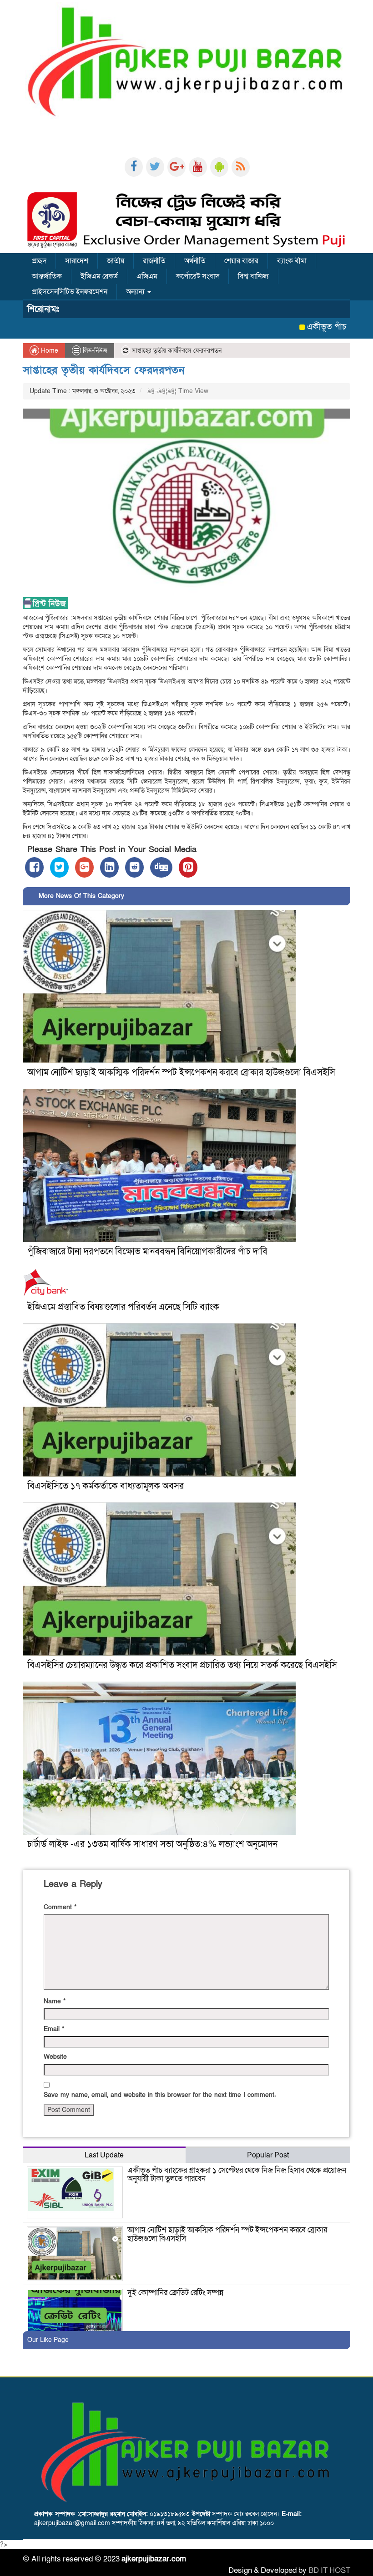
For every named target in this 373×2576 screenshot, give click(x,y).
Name (55, 2001)
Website (55, 2057)
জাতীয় (116, 261)
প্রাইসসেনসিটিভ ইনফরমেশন (70, 292)
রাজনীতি (154, 261)
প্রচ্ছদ (39, 261)
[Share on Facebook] (34, 867)
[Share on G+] (84, 867)
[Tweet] (59, 867)
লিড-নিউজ (95, 351)
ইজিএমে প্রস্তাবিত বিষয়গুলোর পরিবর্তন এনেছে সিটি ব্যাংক (123, 1307)
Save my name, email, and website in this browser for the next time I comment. (160, 2095)
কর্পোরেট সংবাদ (198, 276)
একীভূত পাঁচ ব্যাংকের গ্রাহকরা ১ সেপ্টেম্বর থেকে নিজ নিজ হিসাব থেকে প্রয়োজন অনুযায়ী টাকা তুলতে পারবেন (237, 2175)
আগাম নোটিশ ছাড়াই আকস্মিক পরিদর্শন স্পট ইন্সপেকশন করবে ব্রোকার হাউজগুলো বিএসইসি (181, 1073)
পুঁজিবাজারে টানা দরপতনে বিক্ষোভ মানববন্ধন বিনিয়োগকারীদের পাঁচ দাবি (147, 1252)
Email (54, 2029)
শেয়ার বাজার (241, 261)
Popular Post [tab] (268, 2155)
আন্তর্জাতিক (47, 276)
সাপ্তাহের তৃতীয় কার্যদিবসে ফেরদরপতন (103, 370)
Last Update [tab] (104, 2155)
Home (49, 351)
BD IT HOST (329, 2570)
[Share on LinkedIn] (109, 867)
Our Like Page (48, 2340)
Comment (60, 1907)
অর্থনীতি (195, 261)
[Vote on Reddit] (134, 867)
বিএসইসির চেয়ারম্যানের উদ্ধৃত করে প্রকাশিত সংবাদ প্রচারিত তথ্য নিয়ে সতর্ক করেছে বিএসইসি (182, 1665)
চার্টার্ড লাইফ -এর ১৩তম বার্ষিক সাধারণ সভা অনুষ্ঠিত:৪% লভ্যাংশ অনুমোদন (154, 1844)
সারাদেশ (77, 261)
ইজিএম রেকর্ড (99, 276)
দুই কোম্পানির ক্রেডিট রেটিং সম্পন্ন (175, 2293)
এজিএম (147, 276)
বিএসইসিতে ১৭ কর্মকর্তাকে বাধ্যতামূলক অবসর (106, 1486)
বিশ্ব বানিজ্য (253, 276)
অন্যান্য (136, 292)
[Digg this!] (161, 867)
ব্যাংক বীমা (292, 261)
